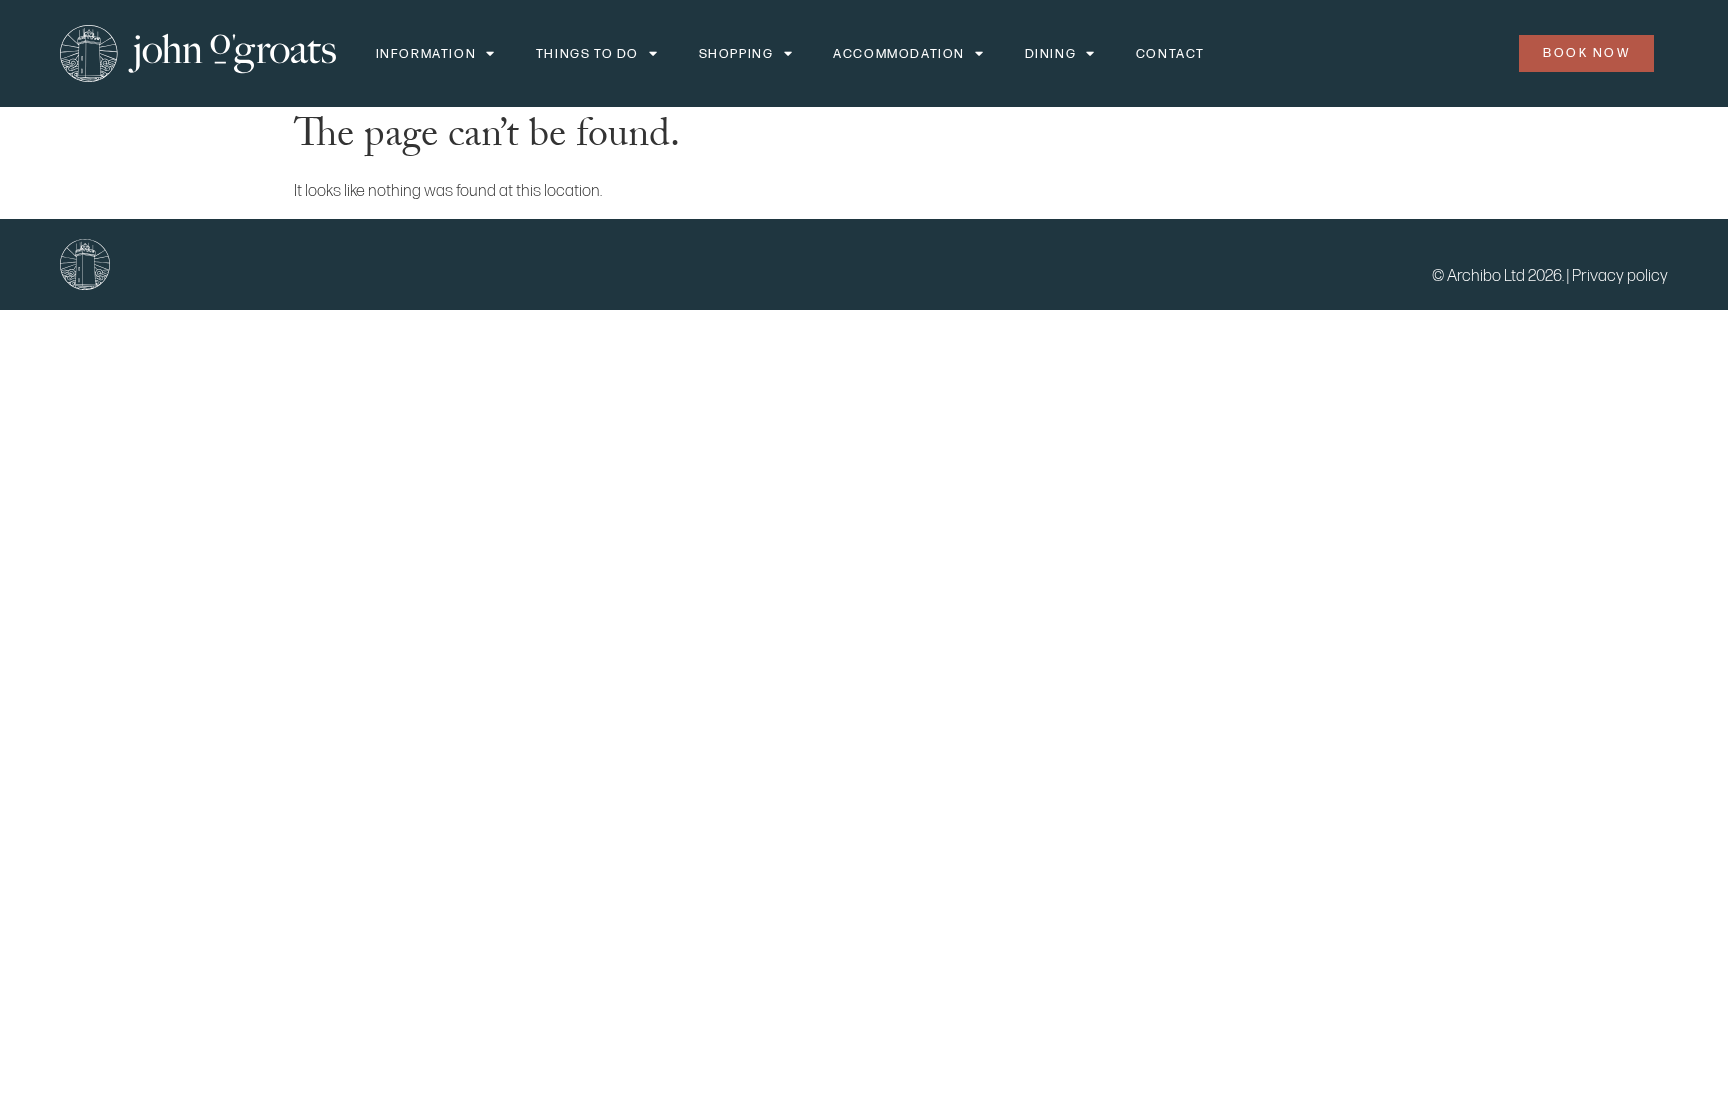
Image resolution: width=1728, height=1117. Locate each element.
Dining (1051, 54)
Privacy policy (1620, 276)
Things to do (587, 54)
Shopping (736, 54)
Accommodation (899, 54)
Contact (1170, 54)
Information (426, 54)
